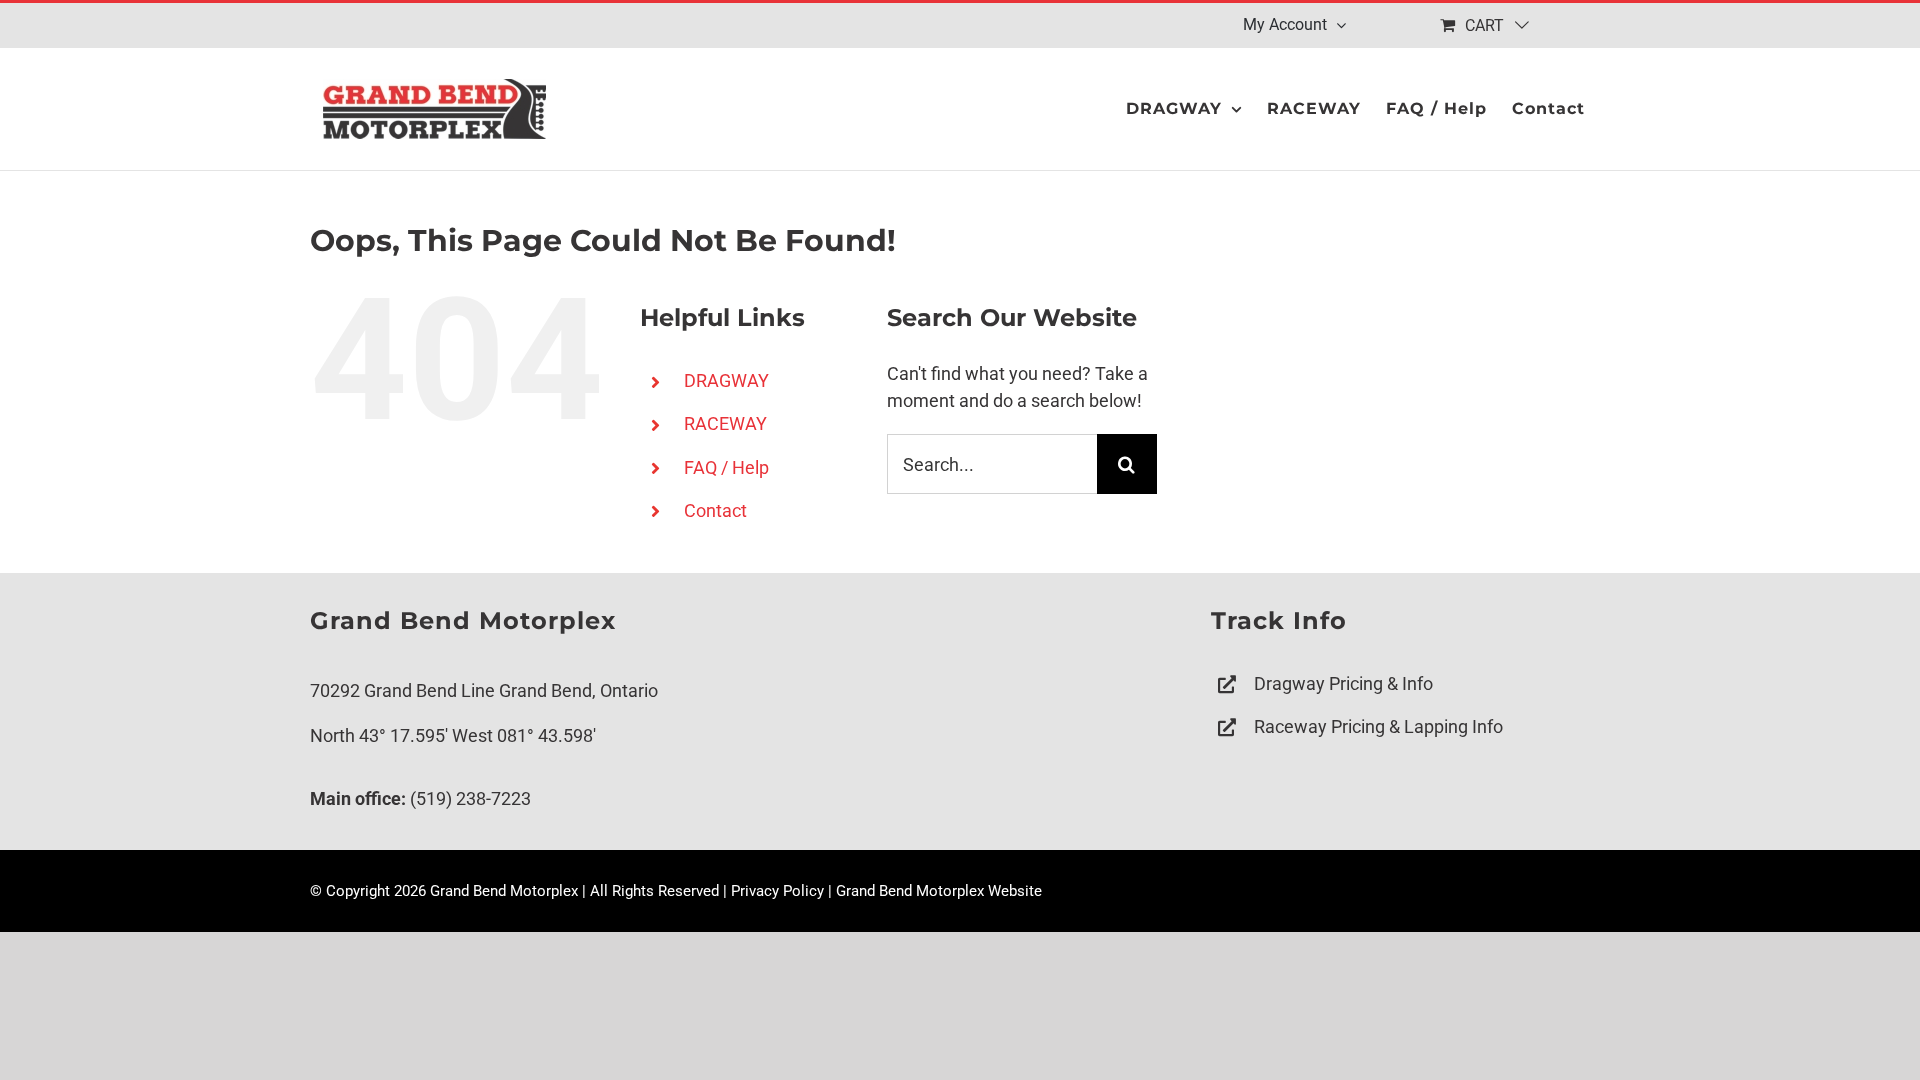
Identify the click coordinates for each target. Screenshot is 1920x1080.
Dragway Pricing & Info (1343, 683)
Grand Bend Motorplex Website (939, 891)
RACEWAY (725, 423)
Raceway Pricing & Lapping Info (1378, 726)
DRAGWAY (726, 380)
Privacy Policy (777, 891)
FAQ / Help (726, 467)
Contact (715, 510)
